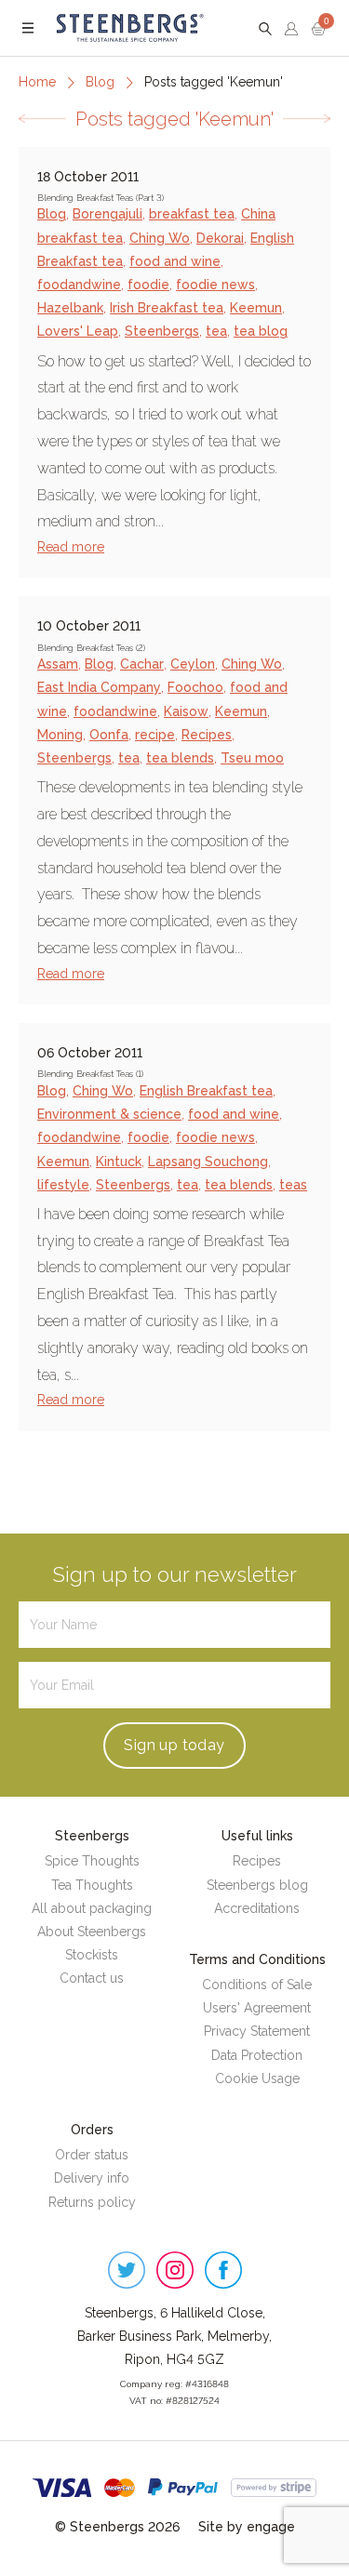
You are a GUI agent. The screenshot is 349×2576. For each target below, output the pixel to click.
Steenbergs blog (257, 1885)
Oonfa (109, 735)
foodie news (215, 285)
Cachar (142, 664)
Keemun (256, 308)
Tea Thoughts (92, 1885)
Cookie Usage (257, 2078)
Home (37, 82)
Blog (100, 82)
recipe (155, 735)
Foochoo (195, 687)
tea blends (180, 758)
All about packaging (92, 1908)
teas (293, 1185)
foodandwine (79, 285)
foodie (148, 285)
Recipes (207, 735)
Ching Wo (160, 238)
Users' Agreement (257, 2008)
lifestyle (63, 1185)
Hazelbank (70, 308)
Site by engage (247, 2527)
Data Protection (257, 2055)
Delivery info (92, 2178)
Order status (92, 2155)
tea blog (261, 331)
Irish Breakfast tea (167, 308)
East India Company (99, 687)
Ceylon (193, 664)
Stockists (92, 1955)
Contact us (92, 1978)
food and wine (175, 261)
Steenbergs (162, 331)
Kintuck (119, 1162)
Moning (60, 735)
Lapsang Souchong (208, 1162)
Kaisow (186, 711)
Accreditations (257, 1908)
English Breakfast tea (206, 1091)
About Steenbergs (92, 1932)
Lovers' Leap (78, 331)
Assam (58, 664)
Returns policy (92, 2202)
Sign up (174, 1745)
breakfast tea (192, 214)
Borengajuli (107, 214)
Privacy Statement (257, 2031)
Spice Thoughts (92, 1861)
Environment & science (109, 1114)
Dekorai (220, 238)
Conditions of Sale (257, 1985)
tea (216, 331)
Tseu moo (252, 758)
